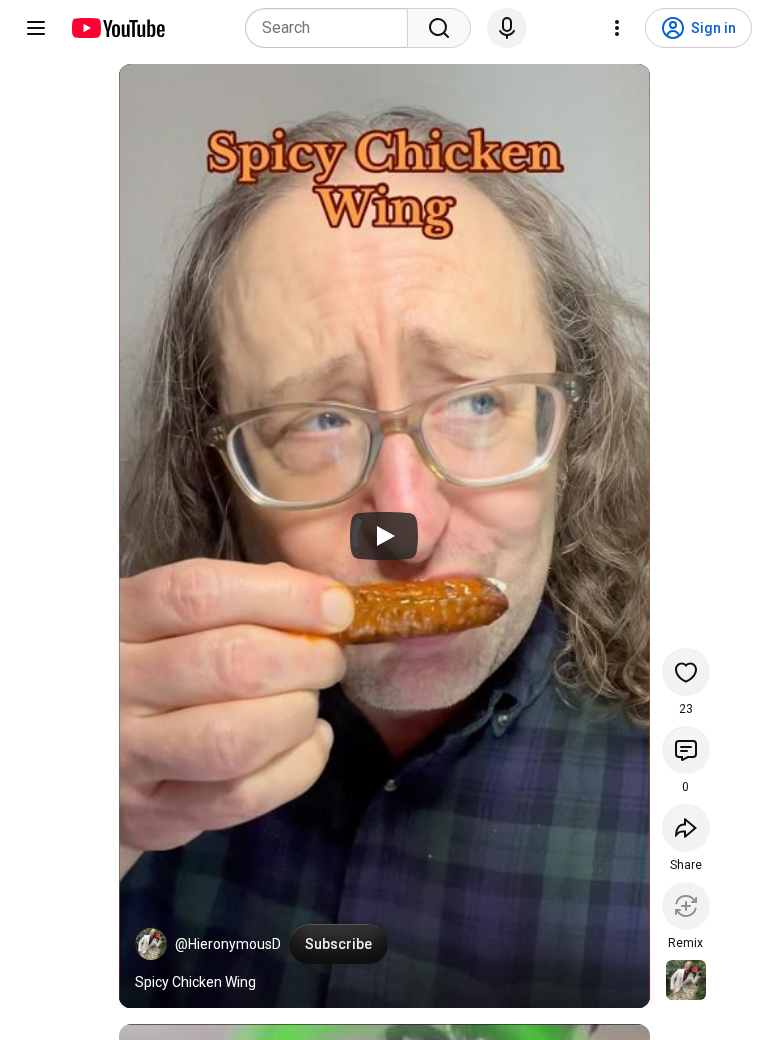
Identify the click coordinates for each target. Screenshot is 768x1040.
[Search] (439, 28)
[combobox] (332, 28)
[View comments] (686, 750)
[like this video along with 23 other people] (686, 672)
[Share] (686, 828)
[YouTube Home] (117, 28)
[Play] (384, 536)
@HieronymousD (228, 944)
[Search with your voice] (507, 28)
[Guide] (36, 28)
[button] (151, 944)
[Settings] (617, 28)
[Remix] (686, 906)
